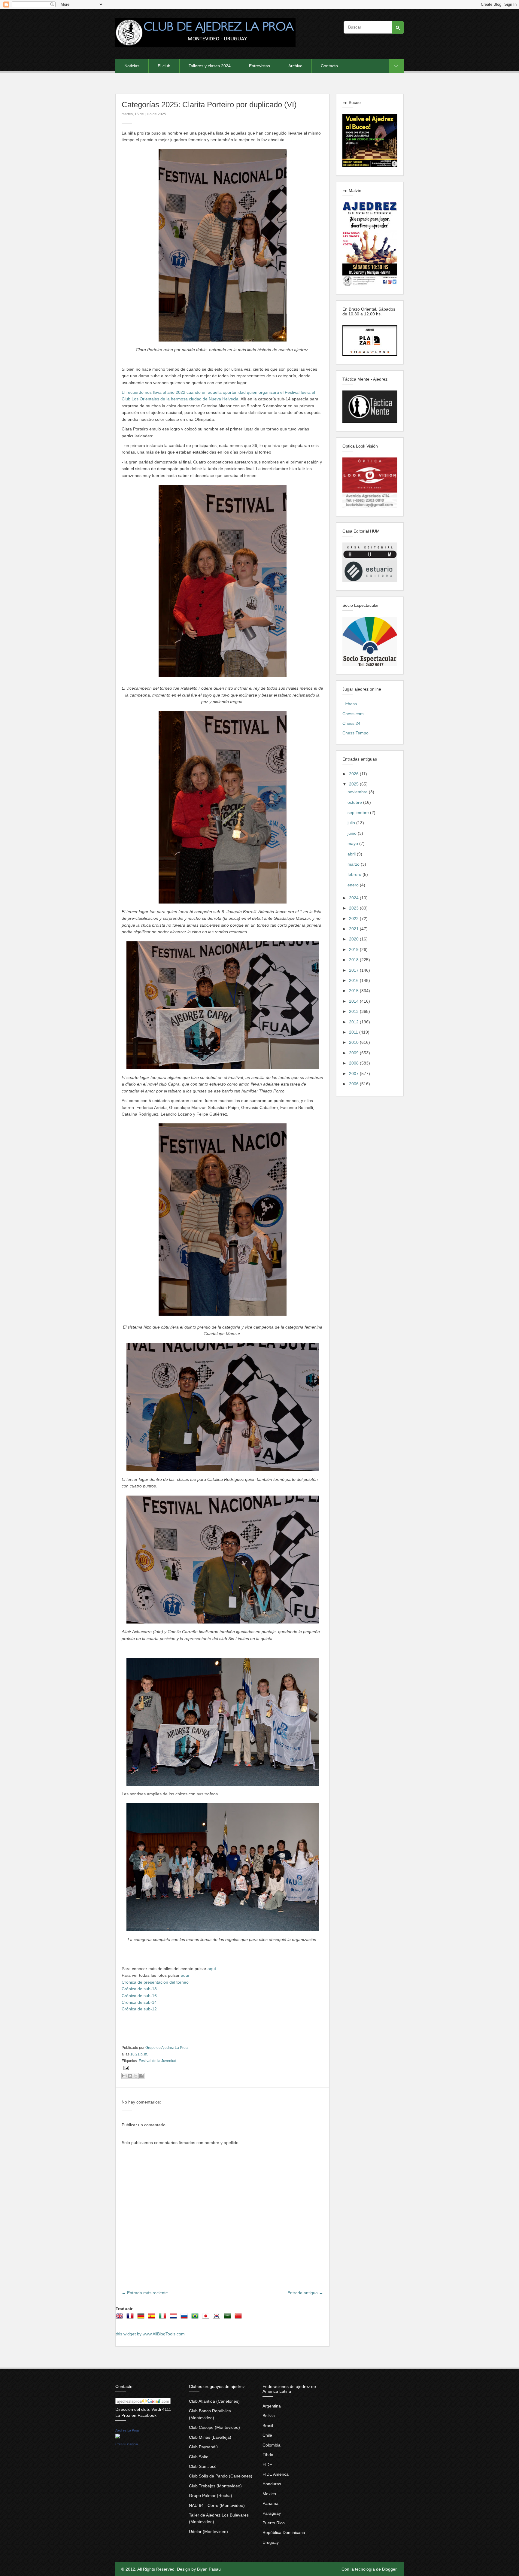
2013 (354, 1011)
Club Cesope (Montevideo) (214, 2427)
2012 (354, 1022)
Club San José (203, 2466)
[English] (120, 2318)
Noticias (132, 66)
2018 (354, 960)
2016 (354, 980)
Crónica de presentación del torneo (155, 1982)
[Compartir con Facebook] (141, 2076)
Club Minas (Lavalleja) (210, 2437)
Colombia (272, 2445)
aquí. (212, 1969)
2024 (354, 898)
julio (352, 823)
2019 (354, 949)
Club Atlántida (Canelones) (214, 2401)
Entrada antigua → (305, 2293)
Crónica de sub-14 (139, 2002)
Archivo (295, 66)
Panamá (270, 2503)
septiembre (359, 813)
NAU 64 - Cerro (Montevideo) (217, 2505)
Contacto (329, 66)
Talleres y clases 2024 (210, 66)
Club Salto (199, 2457)
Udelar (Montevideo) (208, 2532)
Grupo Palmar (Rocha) (211, 2495)
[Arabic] (229, 2318)
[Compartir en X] (136, 2076)
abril (352, 854)
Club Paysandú (203, 2447)
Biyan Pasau (209, 2569)
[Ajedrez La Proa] (118, 2437)
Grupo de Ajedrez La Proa (167, 2048)
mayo (353, 843)
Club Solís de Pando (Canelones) (221, 2476)
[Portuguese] (196, 2318)
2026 (354, 774)
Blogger (389, 2569)
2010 (354, 1042)
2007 (354, 1074)
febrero (355, 874)
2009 (354, 1053)
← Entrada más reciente (145, 2293)
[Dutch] (175, 2318)
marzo (354, 864)
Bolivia (269, 2416)
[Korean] (218, 2318)
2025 (354, 784)
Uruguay (271, 2542)
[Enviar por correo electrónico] (124, 2076)
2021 (354, 929)
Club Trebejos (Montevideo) (215, 2486)
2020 (354, 939)
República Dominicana (284, 2532)
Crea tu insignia (127, 2444)
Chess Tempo (355, 733)
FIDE (267, 2465)
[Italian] (164, 2318)
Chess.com (353, 714)
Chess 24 (351, 723)
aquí (185, 1975)
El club (164, 66)
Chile (267, 2435)
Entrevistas (259, 66)
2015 (354, 991)
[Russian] (185, 2318)
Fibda (268, 2455)
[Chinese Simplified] (239, 2318)
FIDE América (276, 2474)
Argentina (272, 2406)
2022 (354, 919)
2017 (354, 970)
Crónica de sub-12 (139, 2009)
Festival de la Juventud (158, 2061)
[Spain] (153, 2318)
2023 (354, 908)
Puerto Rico (274, 2523)
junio (353, 833)
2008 (354, 1063)
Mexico (269, 2494)
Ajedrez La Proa (127, 2430)
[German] (142, 2318)
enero (354, 885)
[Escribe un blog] (130, 2076)
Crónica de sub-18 (139, 1989)
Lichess (350, 704)
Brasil (268, 2426)
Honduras (272, 2484)
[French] (131, 2318)
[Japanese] (207, 2318)
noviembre (358, 792)
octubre (355, 802)
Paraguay (272, 2513)
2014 (354, 1001)
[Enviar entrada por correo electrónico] (125, 2068)
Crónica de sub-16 (139, 1996)
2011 (354, 1032)
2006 (354, 1084)
